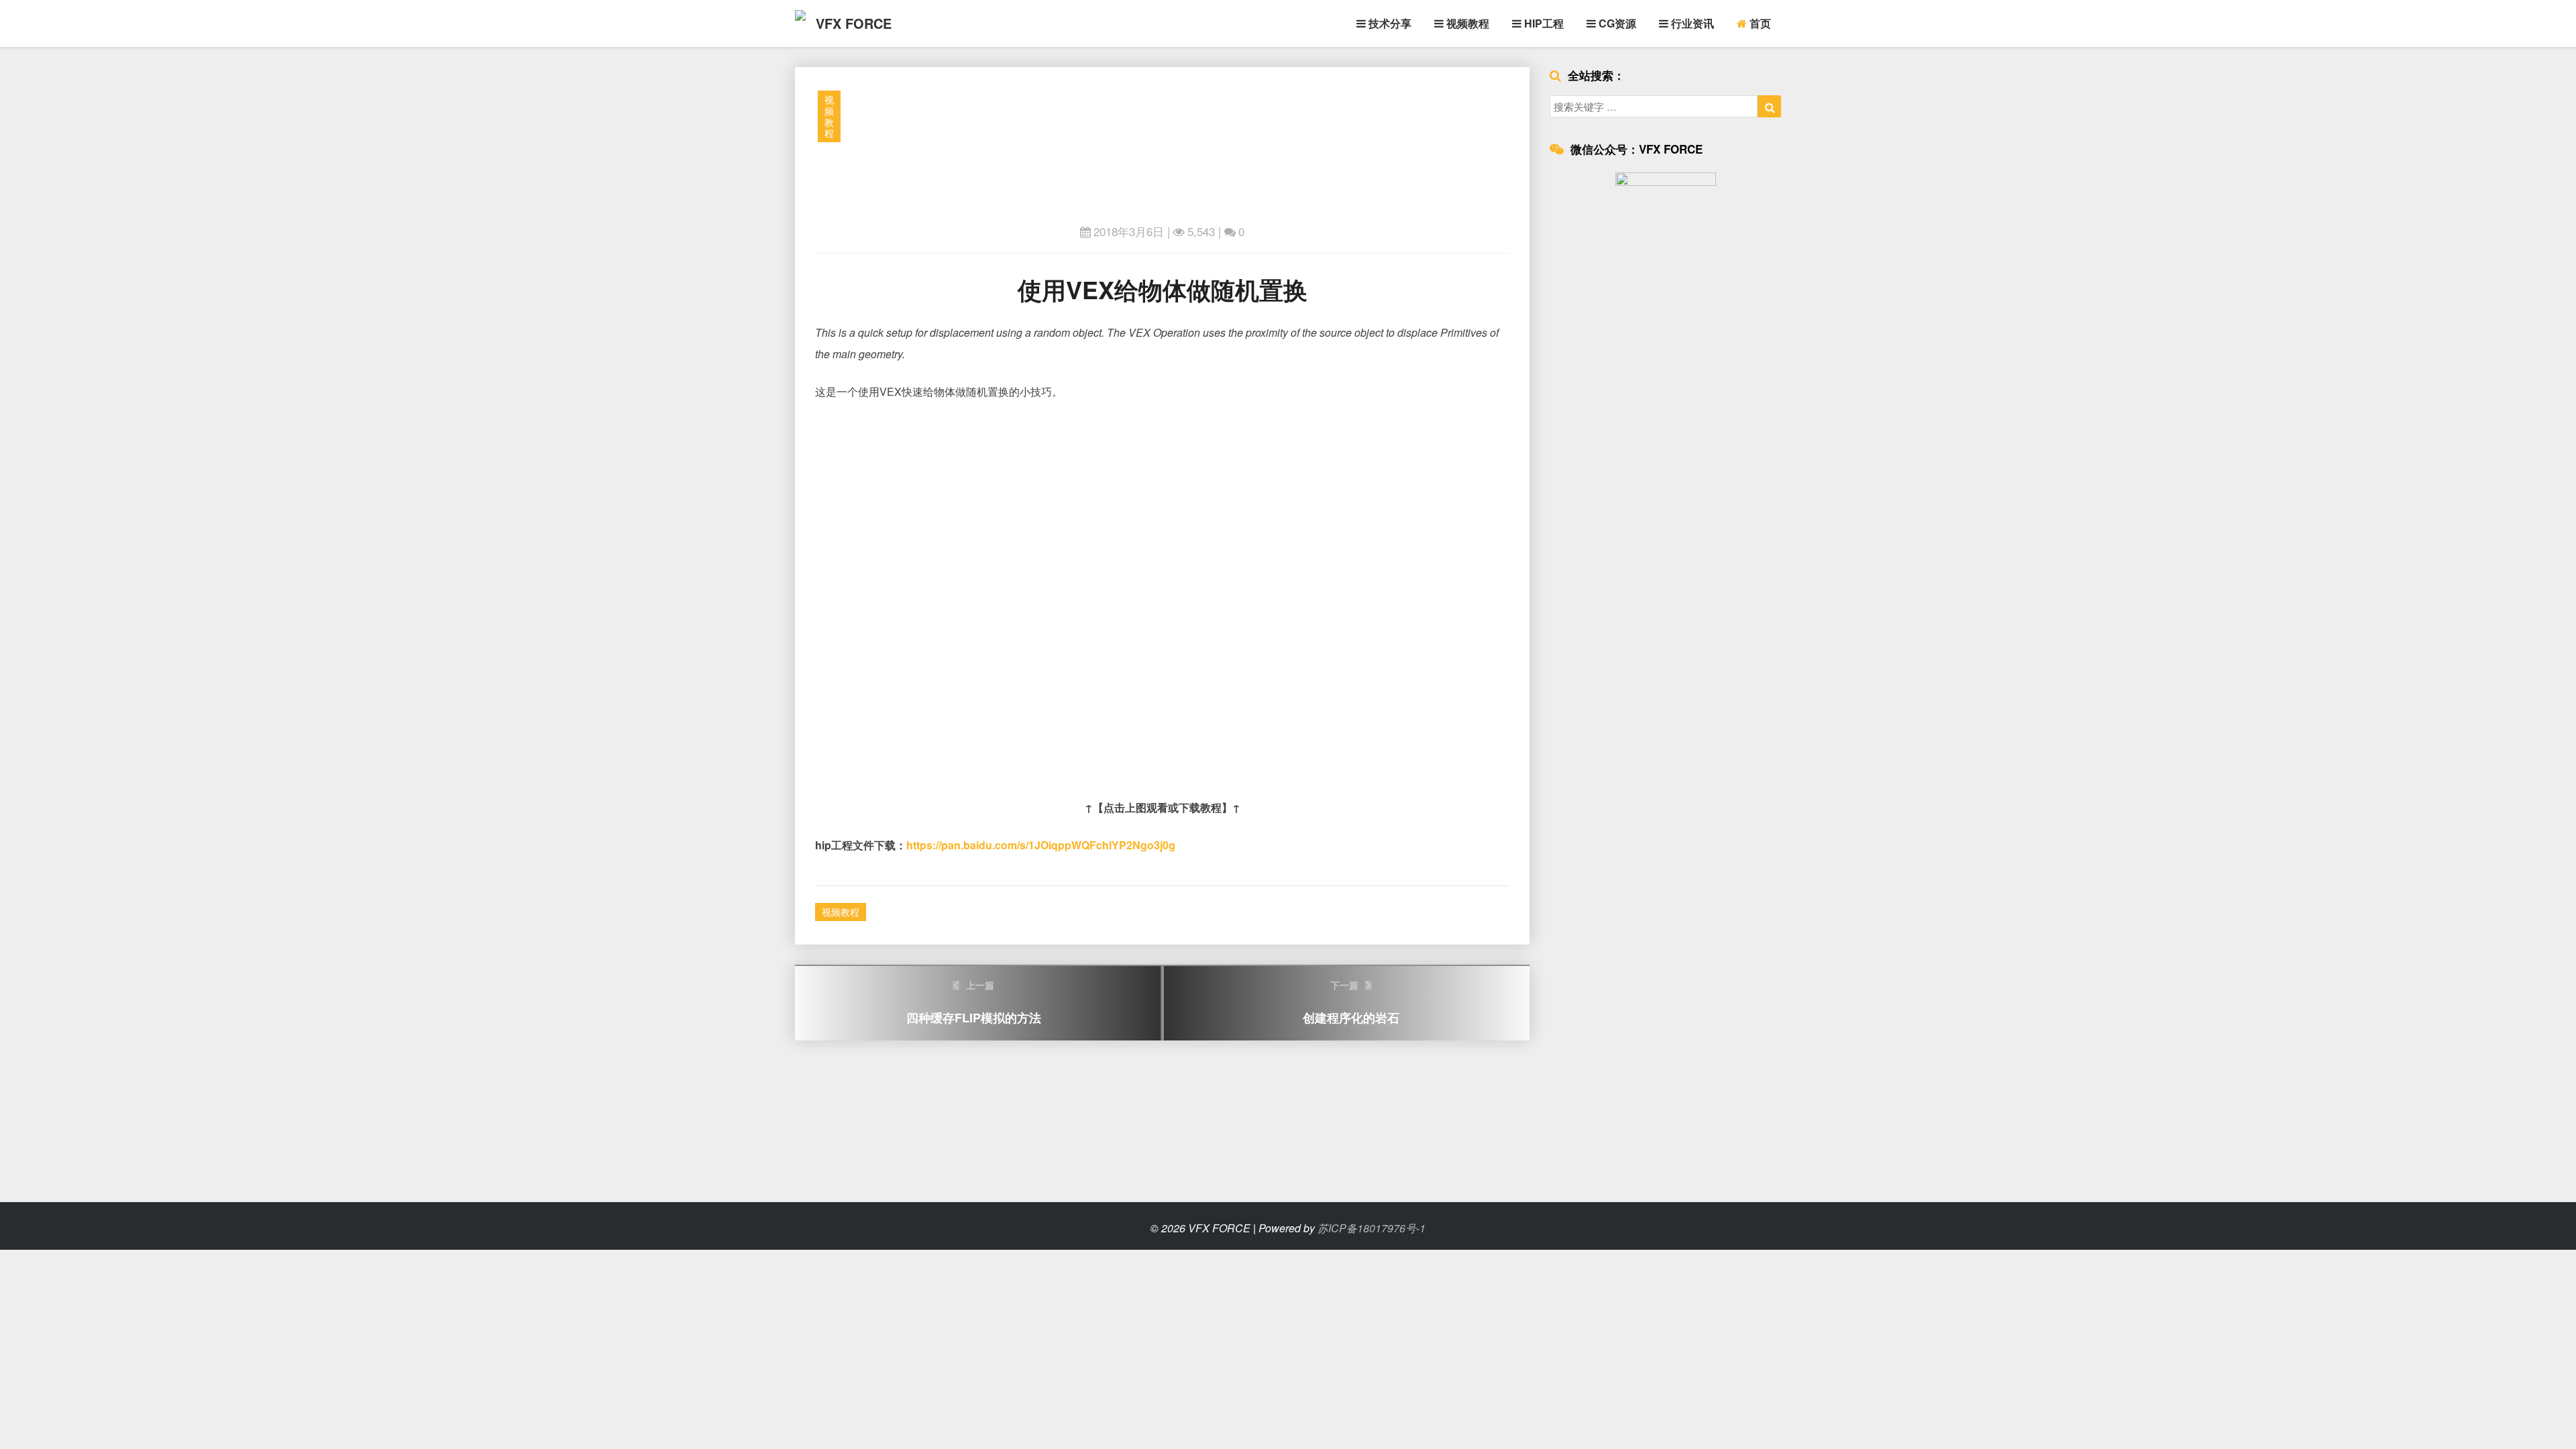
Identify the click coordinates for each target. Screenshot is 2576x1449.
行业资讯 (1691, 23)
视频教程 (1466, 23)
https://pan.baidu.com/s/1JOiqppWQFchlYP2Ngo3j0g (1041, 845)
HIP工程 (1543, 23)
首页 (1759, 23)
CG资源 (1616, 23)
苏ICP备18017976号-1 (1372, 1228)
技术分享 (1389, 23)
